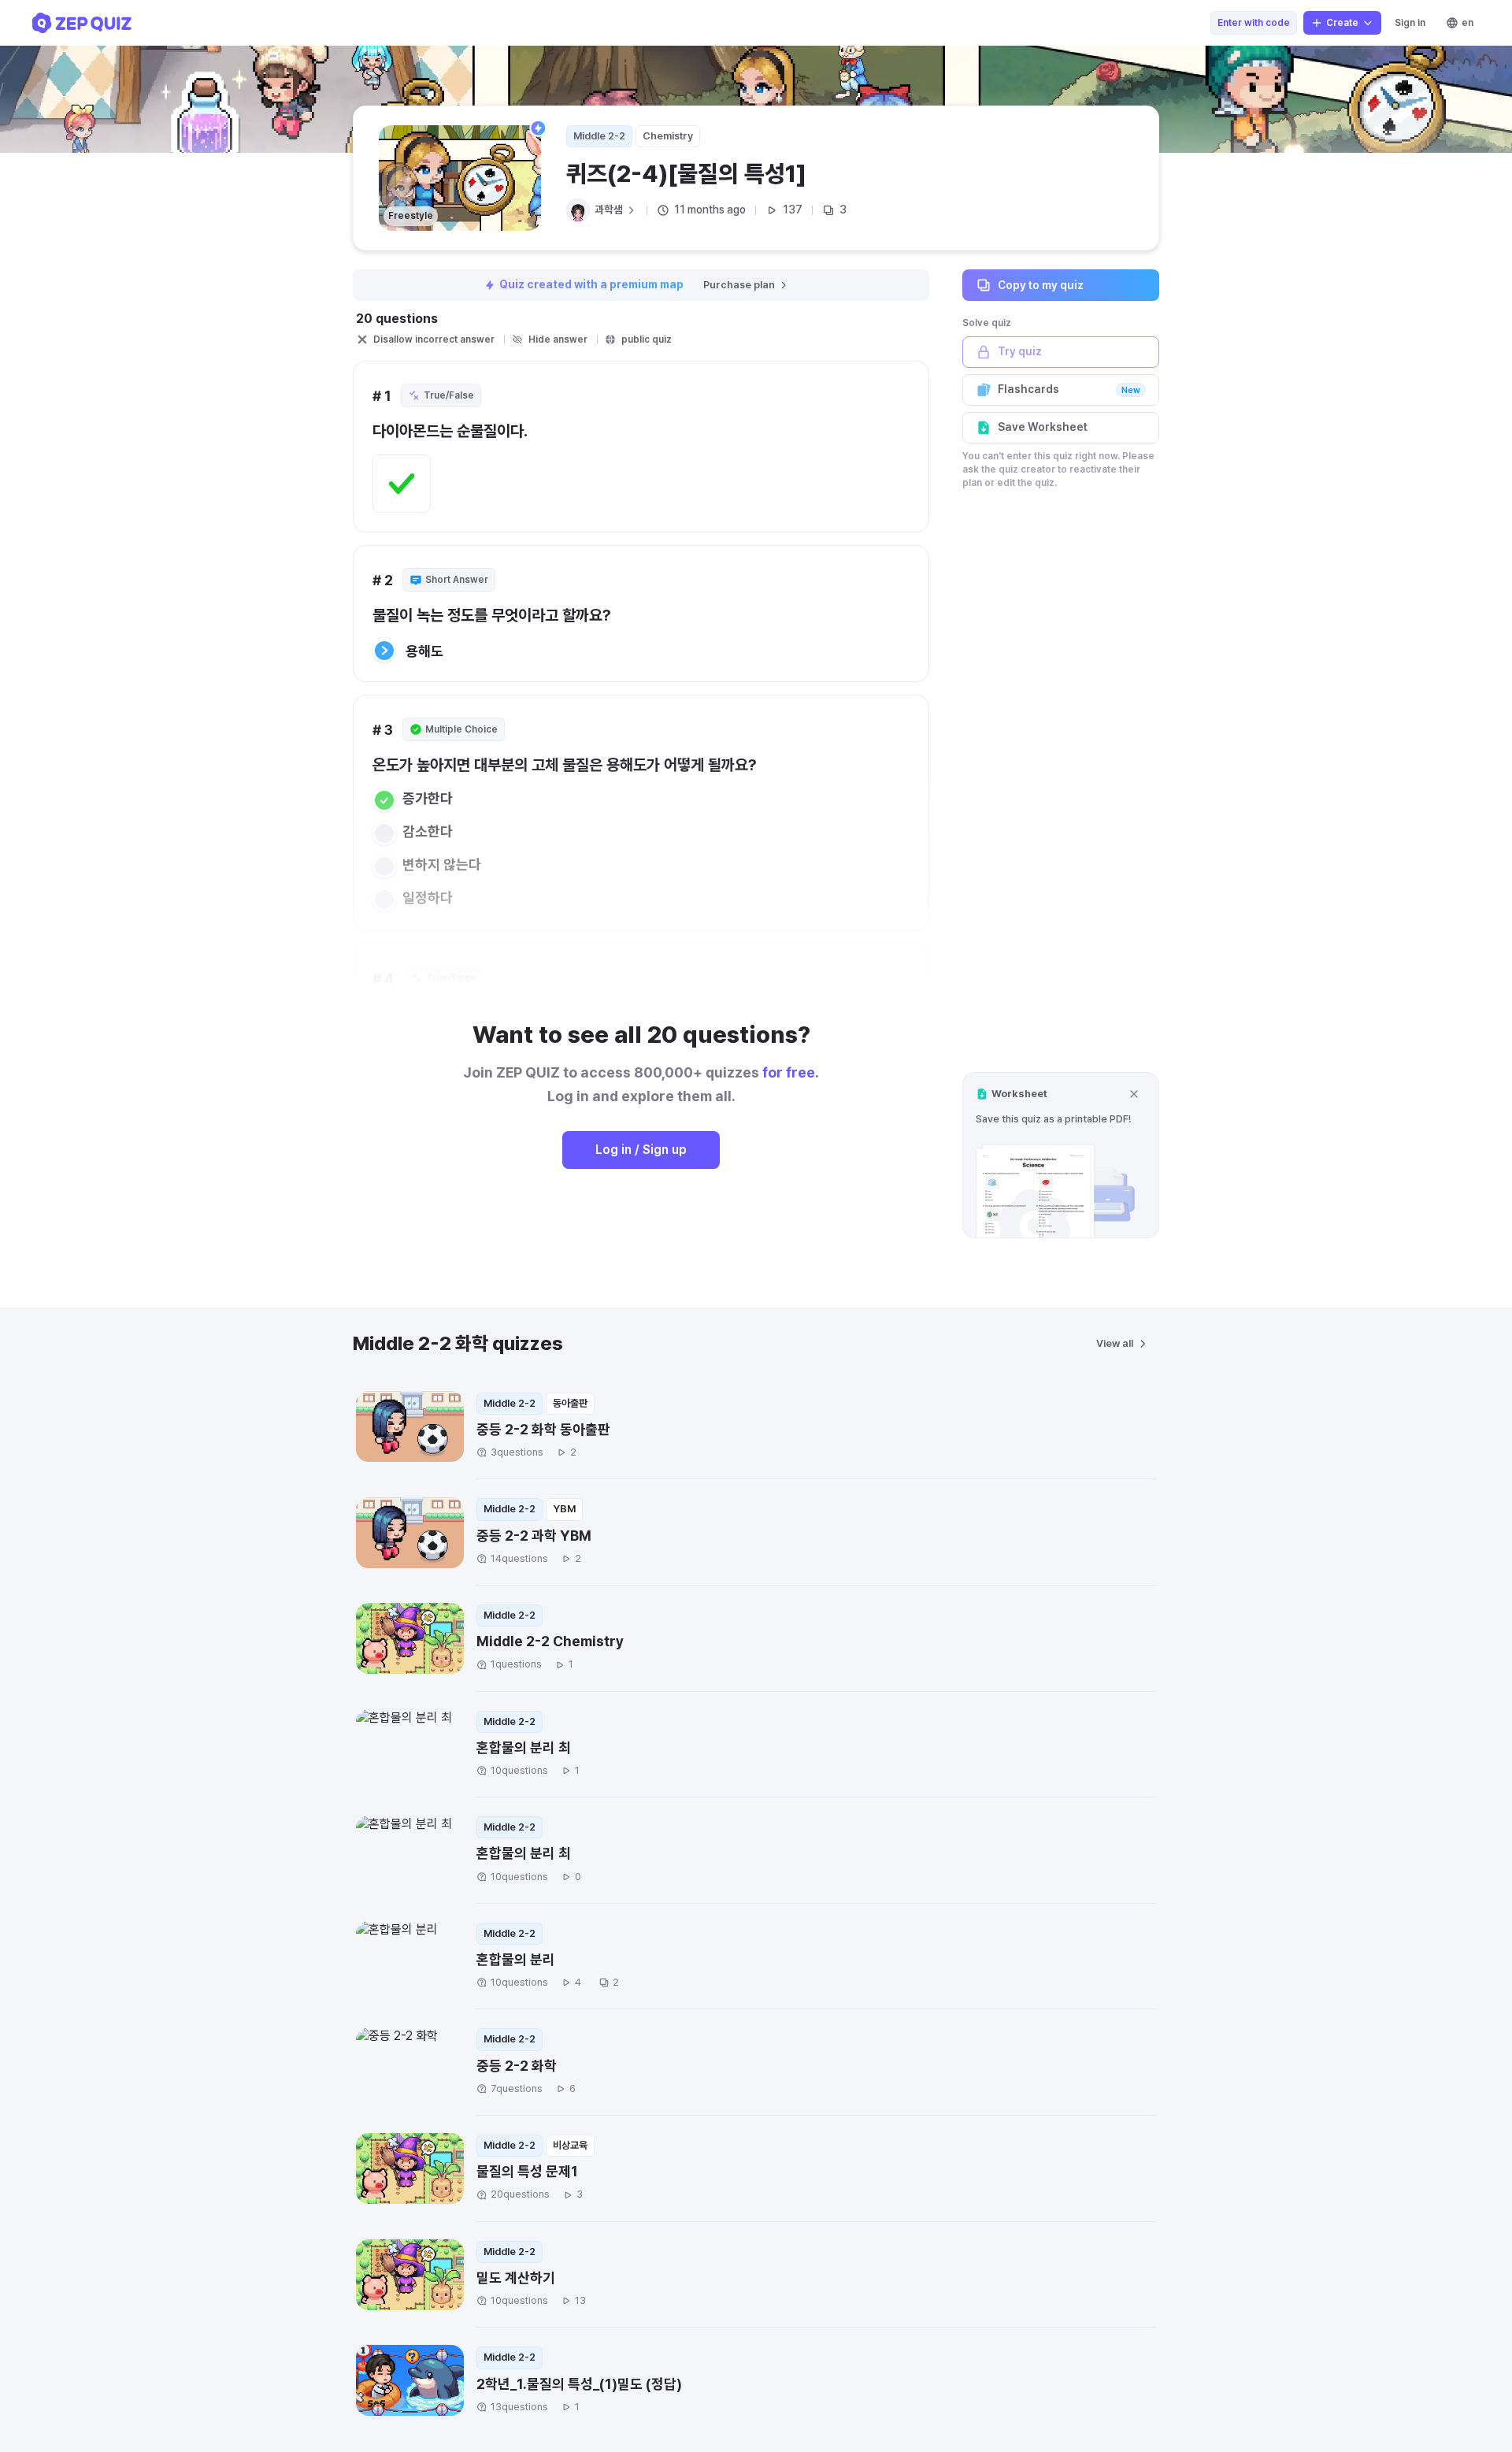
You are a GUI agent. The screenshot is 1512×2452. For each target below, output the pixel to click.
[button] (1061, 1155)
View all (1115, 1343)
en (1468, 23)
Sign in (1410, 23)
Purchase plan (739, 285)
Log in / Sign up (641, 1150)
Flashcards (1069, 389)
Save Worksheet (1043, 427)
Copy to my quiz (1041, 284)
